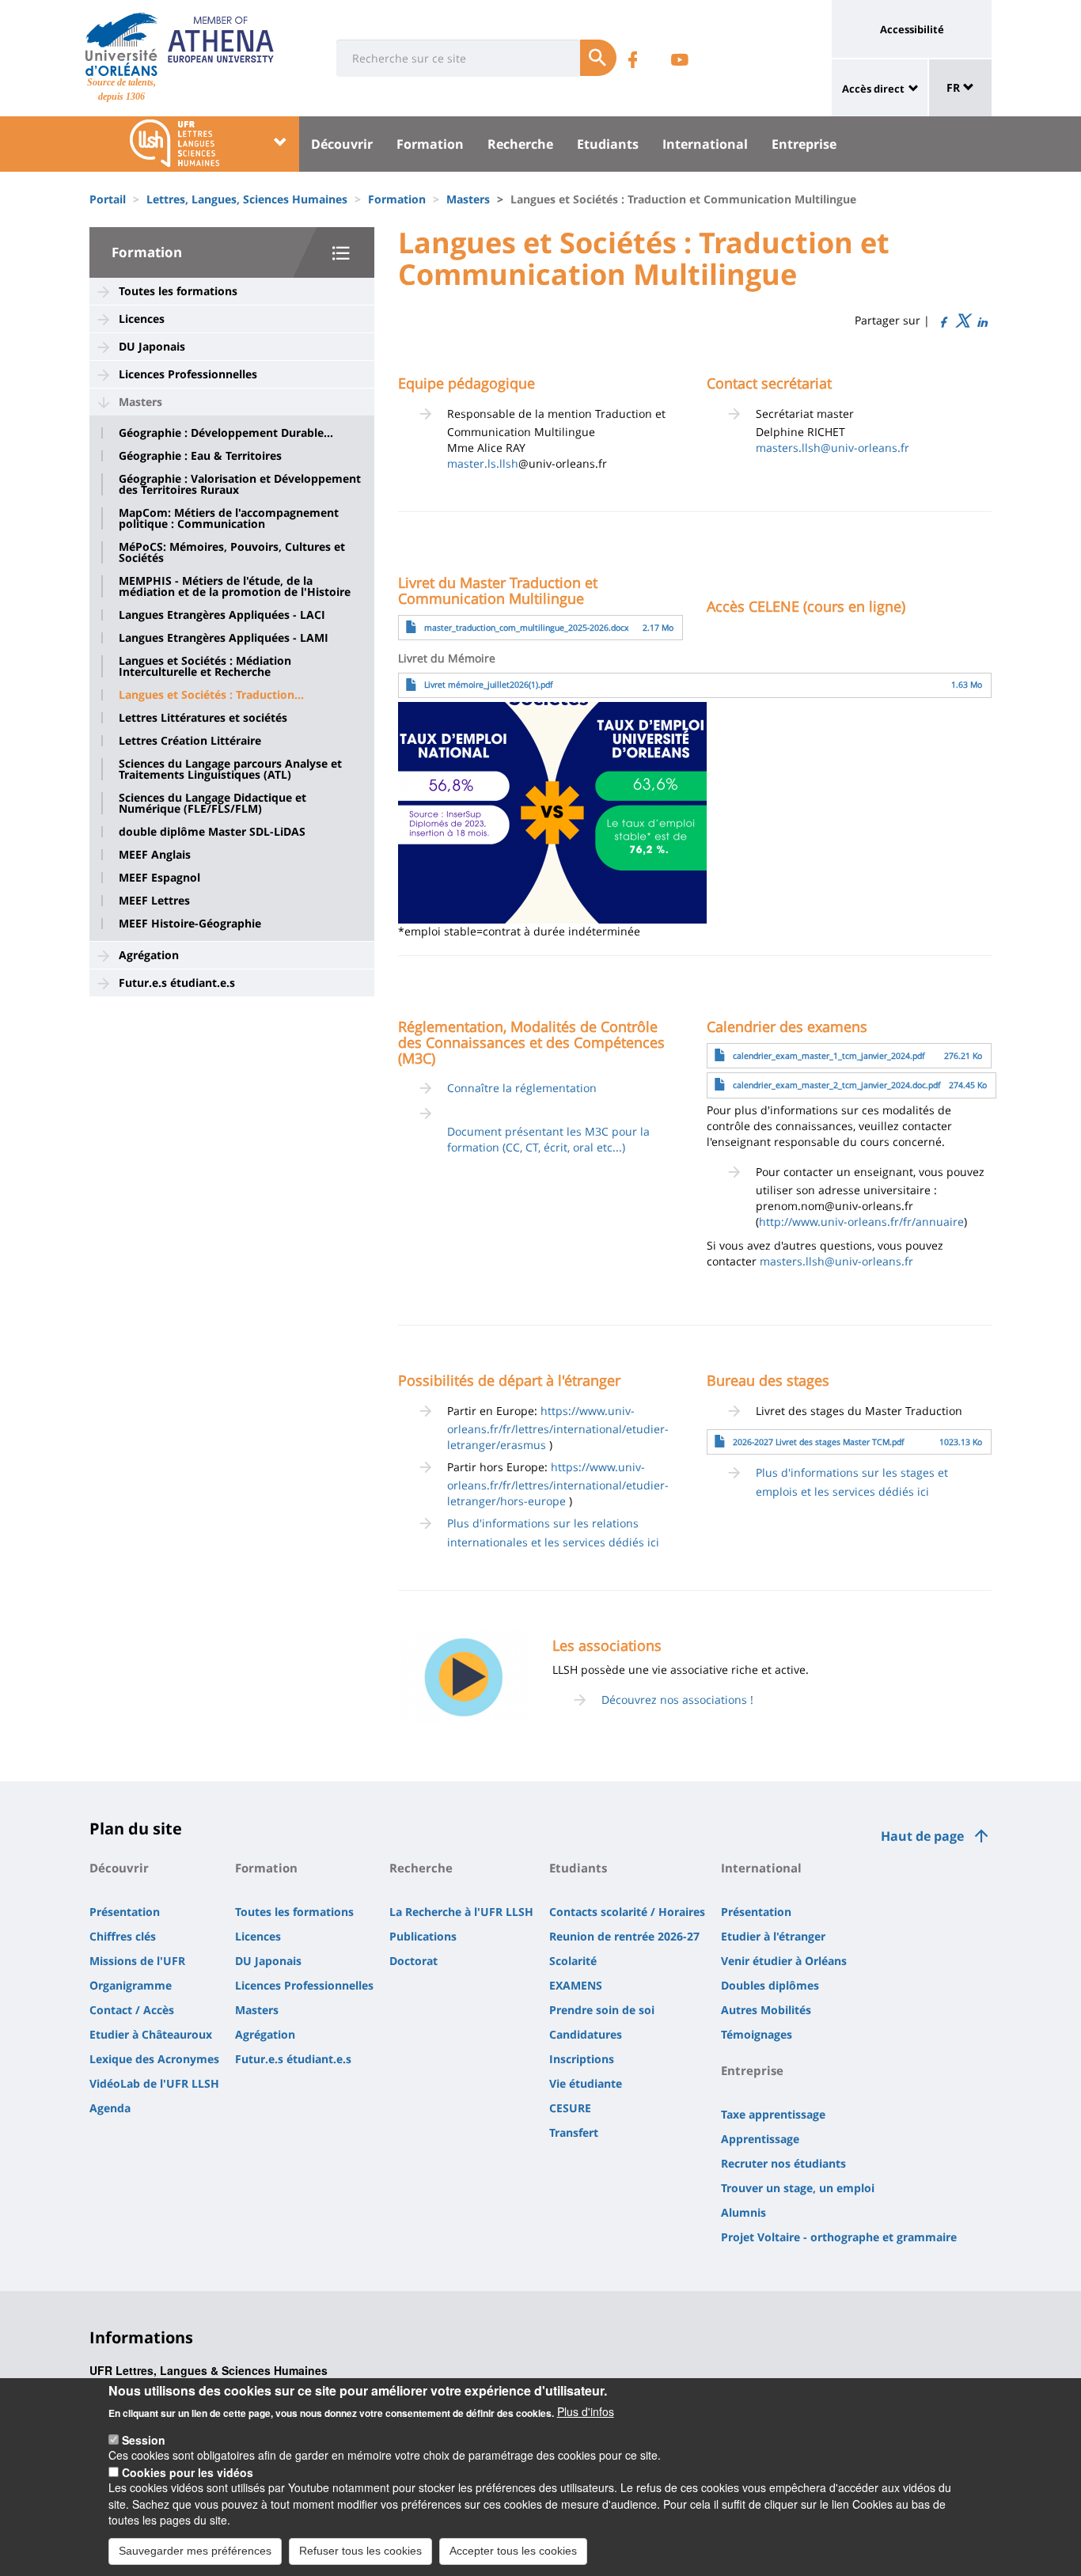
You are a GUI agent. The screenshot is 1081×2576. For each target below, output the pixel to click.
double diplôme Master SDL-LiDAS (212, 832)
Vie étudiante (586, 2083)
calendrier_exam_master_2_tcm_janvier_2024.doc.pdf (837, 1085)
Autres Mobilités (766, 2010)
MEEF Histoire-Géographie (190, 924)
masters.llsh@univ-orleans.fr (833, 448)
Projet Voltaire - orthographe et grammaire (839, 2237)
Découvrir (342, 144)
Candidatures (586, 2034)
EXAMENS (576, 1985)
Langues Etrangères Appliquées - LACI (222, 615)
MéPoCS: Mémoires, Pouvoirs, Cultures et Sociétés (232, 552)
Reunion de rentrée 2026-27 (624, 1936)
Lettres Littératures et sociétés (203, 718)
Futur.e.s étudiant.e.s (177, 983)
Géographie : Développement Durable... (226, 433)
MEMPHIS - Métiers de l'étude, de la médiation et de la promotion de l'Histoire (235, 586)
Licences (142, 319)
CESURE (570, 2108)
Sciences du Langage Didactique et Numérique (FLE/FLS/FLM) (212, 803)
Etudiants (608, 144)
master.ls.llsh (483, 463)
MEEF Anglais (155, 855)
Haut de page (922, 1836)
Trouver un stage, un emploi (798, 2188)
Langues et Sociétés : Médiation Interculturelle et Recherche (205, 666)
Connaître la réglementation (522, 1088)
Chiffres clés (123, 1936)
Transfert (574, 2132)
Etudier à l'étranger (773, 1936)
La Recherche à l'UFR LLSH (461, 1912)
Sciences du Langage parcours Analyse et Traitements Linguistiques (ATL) (230, 769)
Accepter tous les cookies (513, 2551)
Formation (430, 144)
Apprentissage (760, 2139)
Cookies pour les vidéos (188, 2472)
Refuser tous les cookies (360, 2551)
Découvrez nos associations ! (677, 1700)
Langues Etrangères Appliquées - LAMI (224, 638)
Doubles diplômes (770, 1985)
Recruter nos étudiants (783, 2163)
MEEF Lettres (154, 901)
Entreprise (804, 144)
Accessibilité (912, 29)
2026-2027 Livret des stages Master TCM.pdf (819, 1442)
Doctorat (413, 1961)
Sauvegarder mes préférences (195, 2551)
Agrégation (149, 955)
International (705, 144)
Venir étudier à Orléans (784, 1961)
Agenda (110, 2108)
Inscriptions (582, 2059)
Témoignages (757, 2034)
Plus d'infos (586, 2411)
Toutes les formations (178, 291)
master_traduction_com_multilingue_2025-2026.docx (527, 628)
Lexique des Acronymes (154, 2059)
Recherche (520, 144)
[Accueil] (121, 44)
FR (955, 87)
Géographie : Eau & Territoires (200, 456)
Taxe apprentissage (773, 2114)
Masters (468, 199)
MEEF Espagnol (159, 878)
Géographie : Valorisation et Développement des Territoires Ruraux (240, 484)
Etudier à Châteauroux (151, 2034)
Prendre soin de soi (602, 2010)
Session (144, 2439)
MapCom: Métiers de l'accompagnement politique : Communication (229, 518)
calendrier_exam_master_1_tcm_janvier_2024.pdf (829, 1056)
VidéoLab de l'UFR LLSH (154, 2083)
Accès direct (873, 89)
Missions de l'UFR (137, 1961)
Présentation (125, 1912)
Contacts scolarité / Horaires (627, 1912)
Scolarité (573, 1961)
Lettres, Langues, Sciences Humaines (247, 199)
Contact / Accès (132, 2010)
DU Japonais (152, 346)
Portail (108, 199)
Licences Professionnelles (188, 374)
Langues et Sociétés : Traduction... (211, 695)
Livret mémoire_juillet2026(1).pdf (489, 685)
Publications (423, 1936)
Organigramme (131, 1985)
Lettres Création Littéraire (190, 741)
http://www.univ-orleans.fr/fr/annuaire (861, 1222)
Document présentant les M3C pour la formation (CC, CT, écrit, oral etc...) (548, 1139)
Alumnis (743, 2212)
